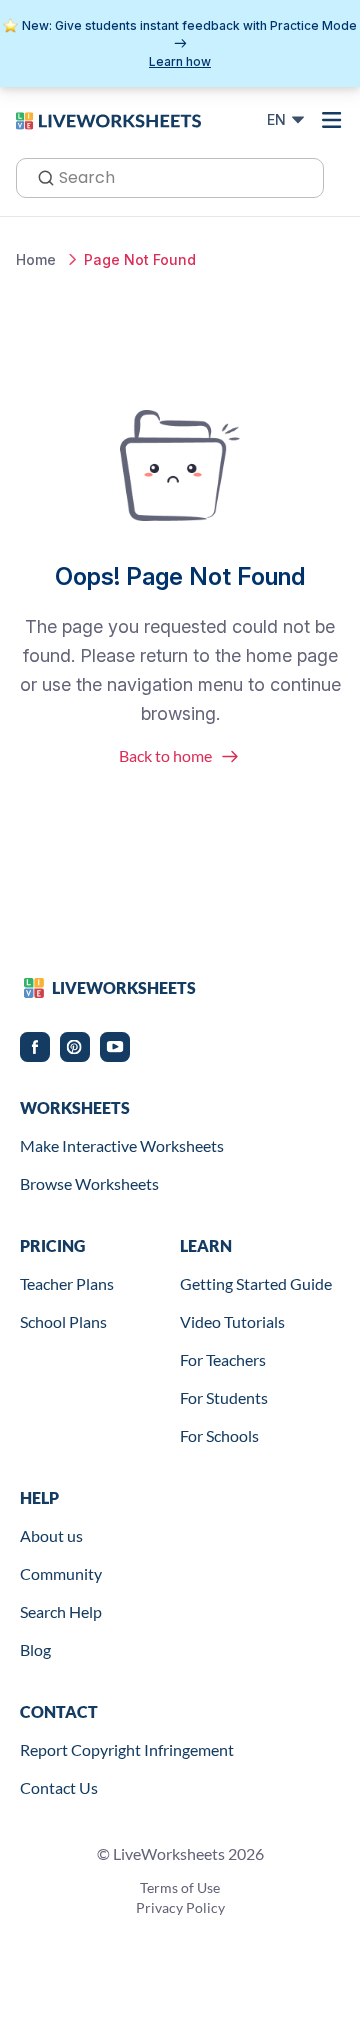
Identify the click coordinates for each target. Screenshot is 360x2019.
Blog (35, 1649)
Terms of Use (180, 1887)
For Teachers (223, 1359)
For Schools (219, 1435)
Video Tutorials (232, 1321)
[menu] (332, 120)
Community (61, 1573)
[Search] (40, 176)
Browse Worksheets (89, 1183)
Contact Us (59, 1787)
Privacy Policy (180, 1907)
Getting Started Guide (256, 1283)
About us (51, 1535)
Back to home (165, 755)
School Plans (63, 1321)
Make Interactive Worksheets (122, 1145)
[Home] (108, 119)
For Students (224, 1397)
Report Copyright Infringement (127, 1749)
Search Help (61, 1611)
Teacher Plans (67, 1283)
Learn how (180, 61)
